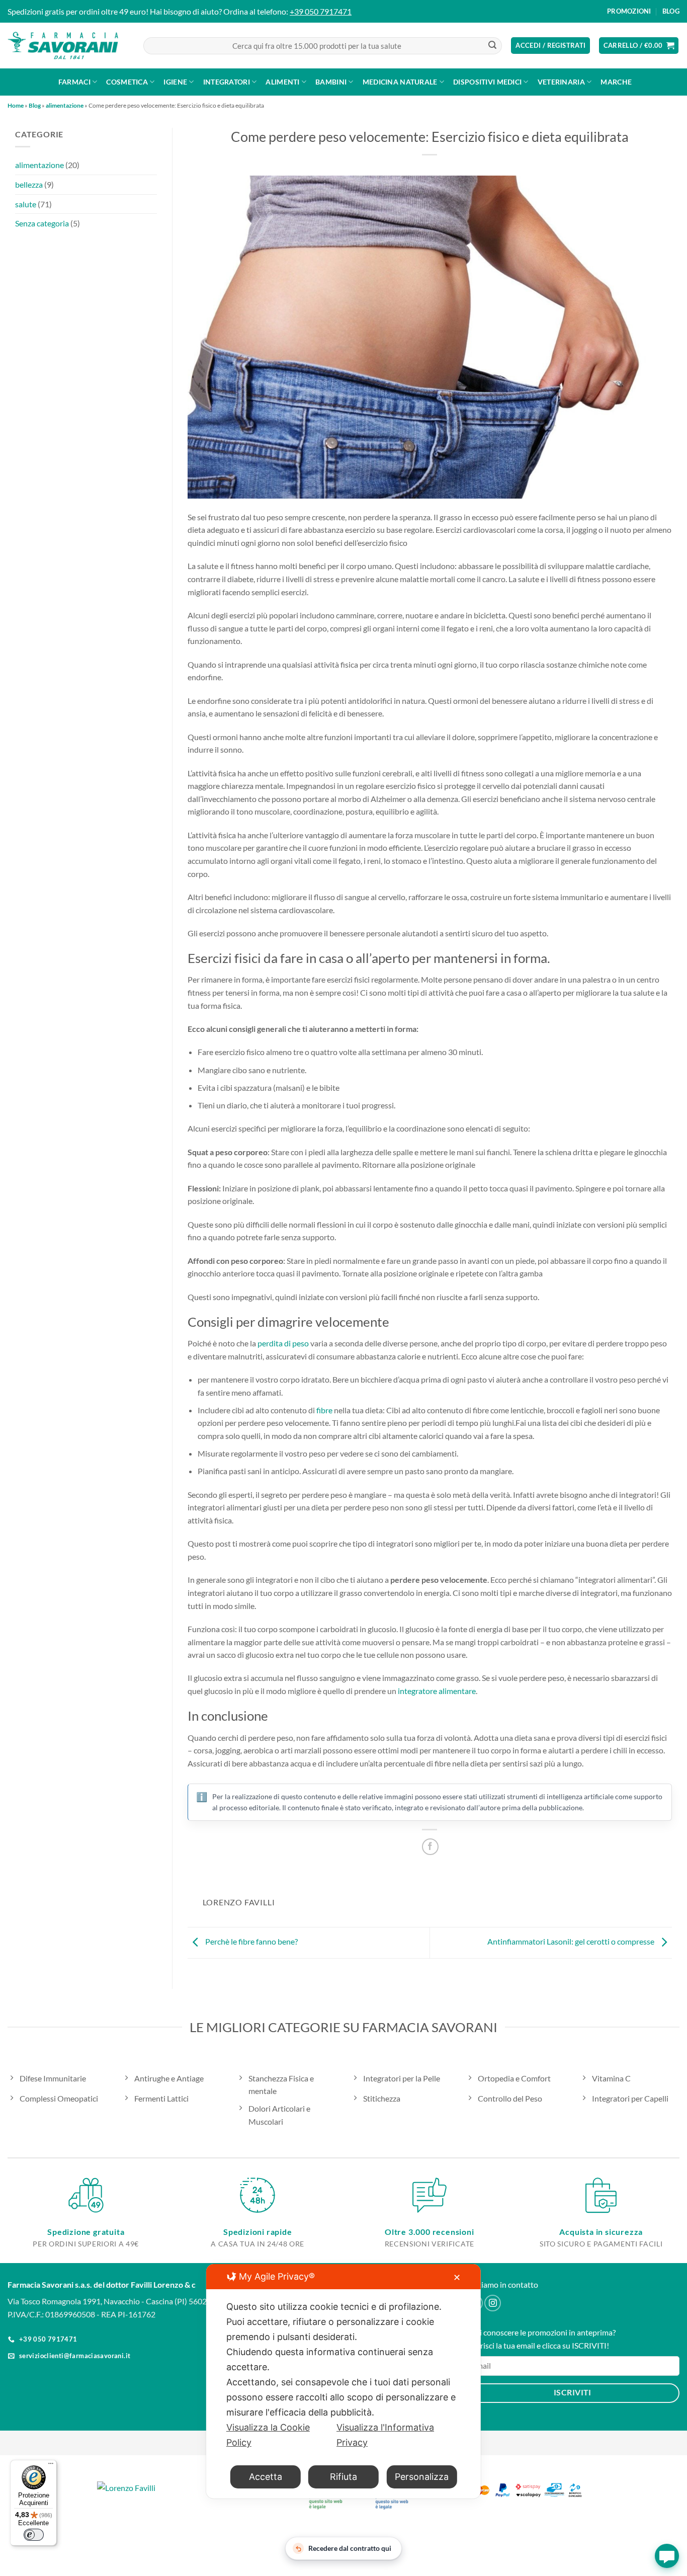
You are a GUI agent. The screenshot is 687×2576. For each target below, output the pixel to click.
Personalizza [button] (422, 2477)
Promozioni (629, 11)
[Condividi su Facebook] (430, 1847)
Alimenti (282, 82)
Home (16, 105)
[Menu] (51, 2466)
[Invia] (492, 46)
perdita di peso (283, 1343)
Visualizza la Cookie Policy (268, 2435)
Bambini (331, 82)
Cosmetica (127, 82)
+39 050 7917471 (321, 11)
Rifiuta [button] (343, 2477)
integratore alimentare (437, 1691)
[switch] (34, 2535)
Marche (616, 82)
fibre (324, 1410)
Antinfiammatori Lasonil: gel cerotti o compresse (572, 1941)
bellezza (29, 184)
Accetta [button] (266, 2477)
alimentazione (65, 105)
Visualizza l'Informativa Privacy (385, 2435)
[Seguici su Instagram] (493, 2303)
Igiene (175, 82)
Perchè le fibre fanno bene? (251, 1941)
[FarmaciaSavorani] (63, 46)
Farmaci (74, 82)
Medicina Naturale (400, 82)
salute (26, 204)
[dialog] (343, 2381)
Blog (671, 11)
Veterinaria (561, 82)
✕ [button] (457, 2277)
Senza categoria (42, 223)
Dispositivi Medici (487, 82)
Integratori (227, 82)
